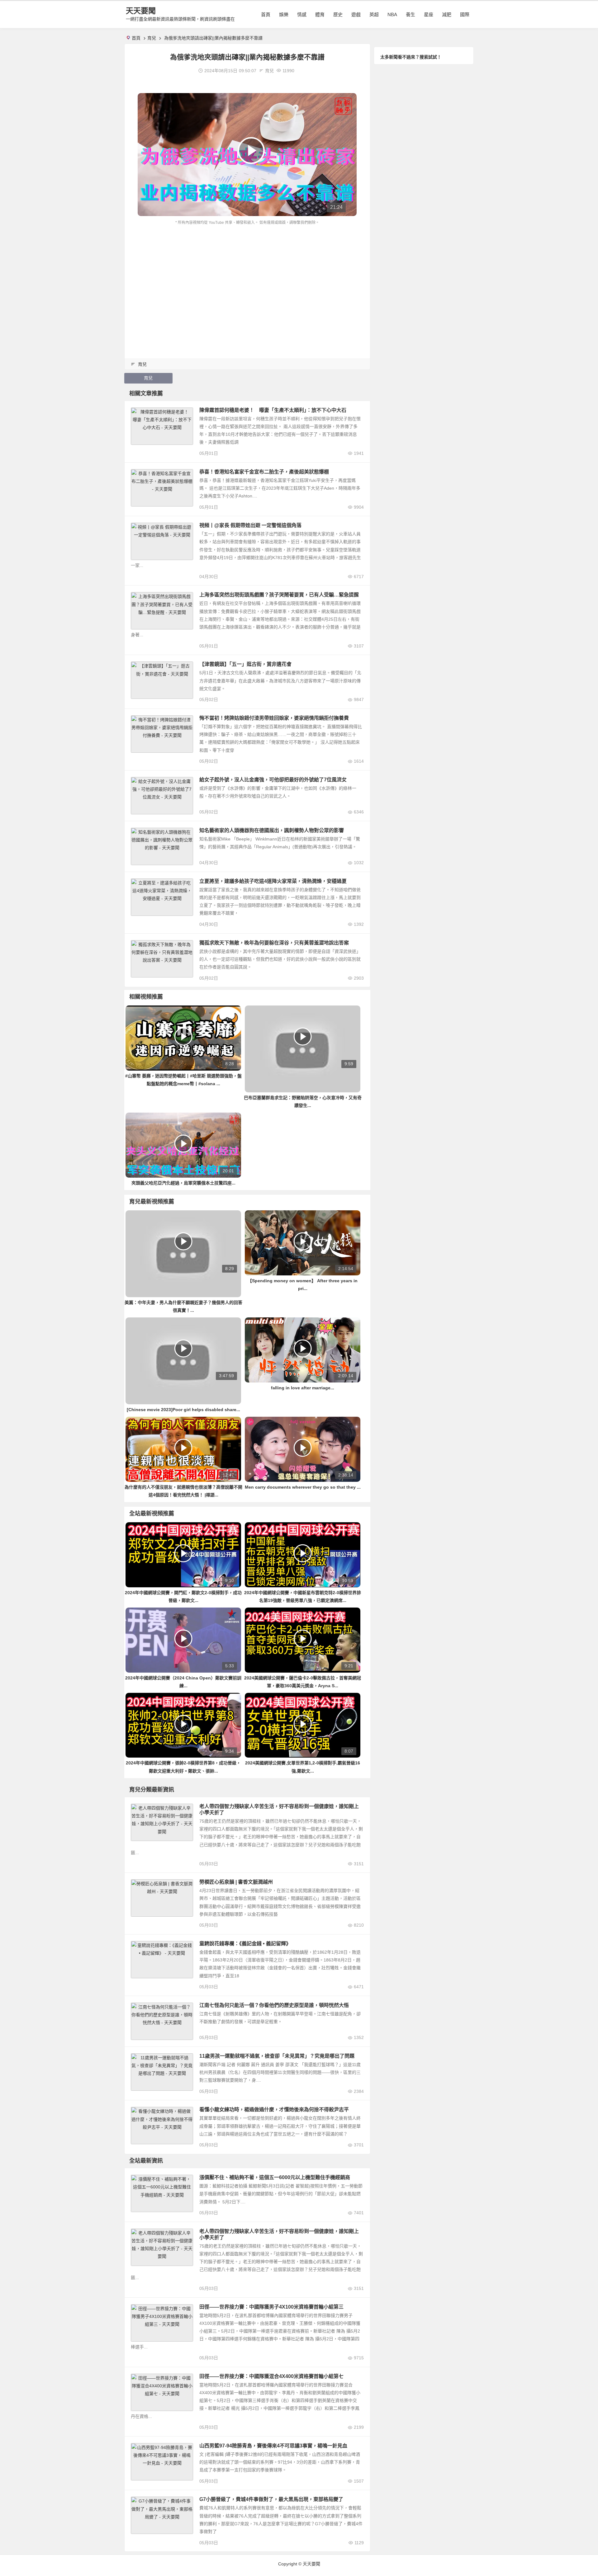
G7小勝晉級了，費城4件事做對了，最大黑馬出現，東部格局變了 (271, 2499)
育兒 (152, 38)
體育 (320, 14)
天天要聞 (141, 11)
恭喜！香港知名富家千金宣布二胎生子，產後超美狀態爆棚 (264, 472)
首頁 (266, 14)
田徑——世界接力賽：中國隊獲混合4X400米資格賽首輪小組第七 (271, 2376)
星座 (429, 14)
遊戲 (356, 14)
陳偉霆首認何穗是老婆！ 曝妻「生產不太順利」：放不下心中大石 (273, 410)
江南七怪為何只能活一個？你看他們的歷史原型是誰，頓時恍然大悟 (274, 2005)
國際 (465, 14)
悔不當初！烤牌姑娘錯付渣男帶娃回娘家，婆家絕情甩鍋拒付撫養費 (274, 718)
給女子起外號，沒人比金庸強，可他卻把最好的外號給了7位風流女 (273, 780)
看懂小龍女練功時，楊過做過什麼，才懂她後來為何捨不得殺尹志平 (274, 2110)
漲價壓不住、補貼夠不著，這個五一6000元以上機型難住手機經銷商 (275, 2177)
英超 (374, 14)
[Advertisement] (247, 273)
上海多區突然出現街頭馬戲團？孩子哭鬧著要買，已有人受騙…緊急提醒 (279, 595)
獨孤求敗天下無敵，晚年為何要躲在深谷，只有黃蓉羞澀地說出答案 (274, 943)
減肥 (447, 14)
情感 (302, 14)
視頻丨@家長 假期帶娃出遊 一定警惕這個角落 (250, 525)
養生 (411, 14)
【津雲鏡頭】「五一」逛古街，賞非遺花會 (245, 664)
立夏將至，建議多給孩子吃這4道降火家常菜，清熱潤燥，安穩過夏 (273, 881)
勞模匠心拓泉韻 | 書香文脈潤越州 (236, 1882)
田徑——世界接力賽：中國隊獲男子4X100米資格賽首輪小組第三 (271, 2307)
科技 (138, 2179)
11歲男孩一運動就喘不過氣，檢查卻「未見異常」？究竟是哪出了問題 (277, 2056)
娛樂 (284, 14)
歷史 (338, 14)
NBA (392, 14)
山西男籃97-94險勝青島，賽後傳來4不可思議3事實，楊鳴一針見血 (273, 2446)
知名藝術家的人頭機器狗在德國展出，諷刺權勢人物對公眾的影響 (272, 830)
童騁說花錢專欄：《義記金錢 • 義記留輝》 (245, 1944)
